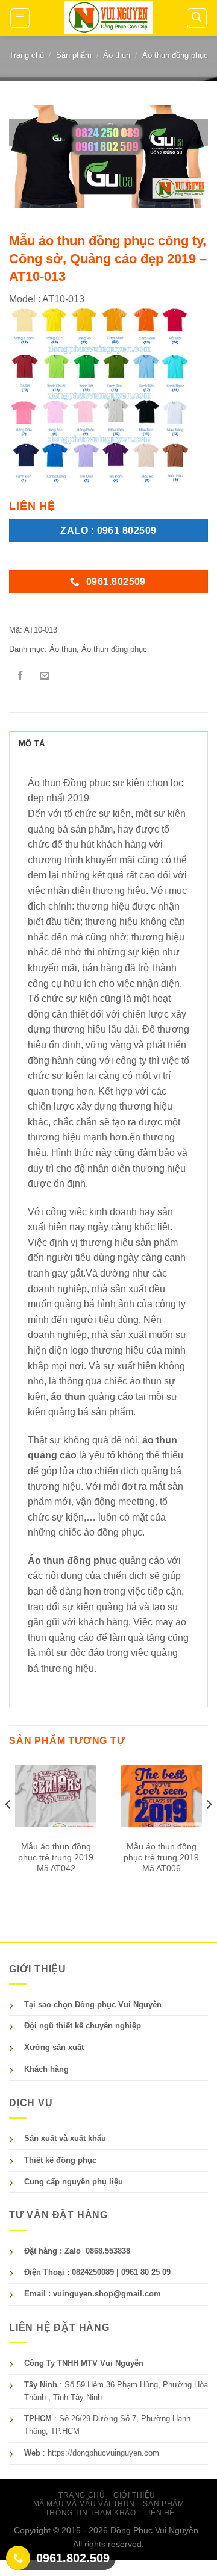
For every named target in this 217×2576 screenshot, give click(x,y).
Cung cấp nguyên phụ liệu (74, 2182)
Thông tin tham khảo (91, 2513)
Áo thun (117, 55)
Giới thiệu (134, 2495)
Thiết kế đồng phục (60, 2160)
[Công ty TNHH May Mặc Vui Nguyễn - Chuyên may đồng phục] (108, 18)
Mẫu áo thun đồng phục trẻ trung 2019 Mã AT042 (56, 1857)
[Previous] (8, 1828)
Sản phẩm (74, 55)
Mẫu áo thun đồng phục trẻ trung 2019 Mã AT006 (161, 1857)
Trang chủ (27, 55)
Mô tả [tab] (32, 744)
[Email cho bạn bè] (45, 676)
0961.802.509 (73, 2558)
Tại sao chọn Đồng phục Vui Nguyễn (93, 2005)
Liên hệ (159, 2513)
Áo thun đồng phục (175, 55)
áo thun (68, 1397)
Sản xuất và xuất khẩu (65, 2138)
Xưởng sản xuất (54, 2047)
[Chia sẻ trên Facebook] (21, 676)
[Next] (209, 1828)
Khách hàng (46, 2069)
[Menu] (20, 18)
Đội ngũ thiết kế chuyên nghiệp (83, 2026)
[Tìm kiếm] (197, 18)
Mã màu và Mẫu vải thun (84, 2504)
